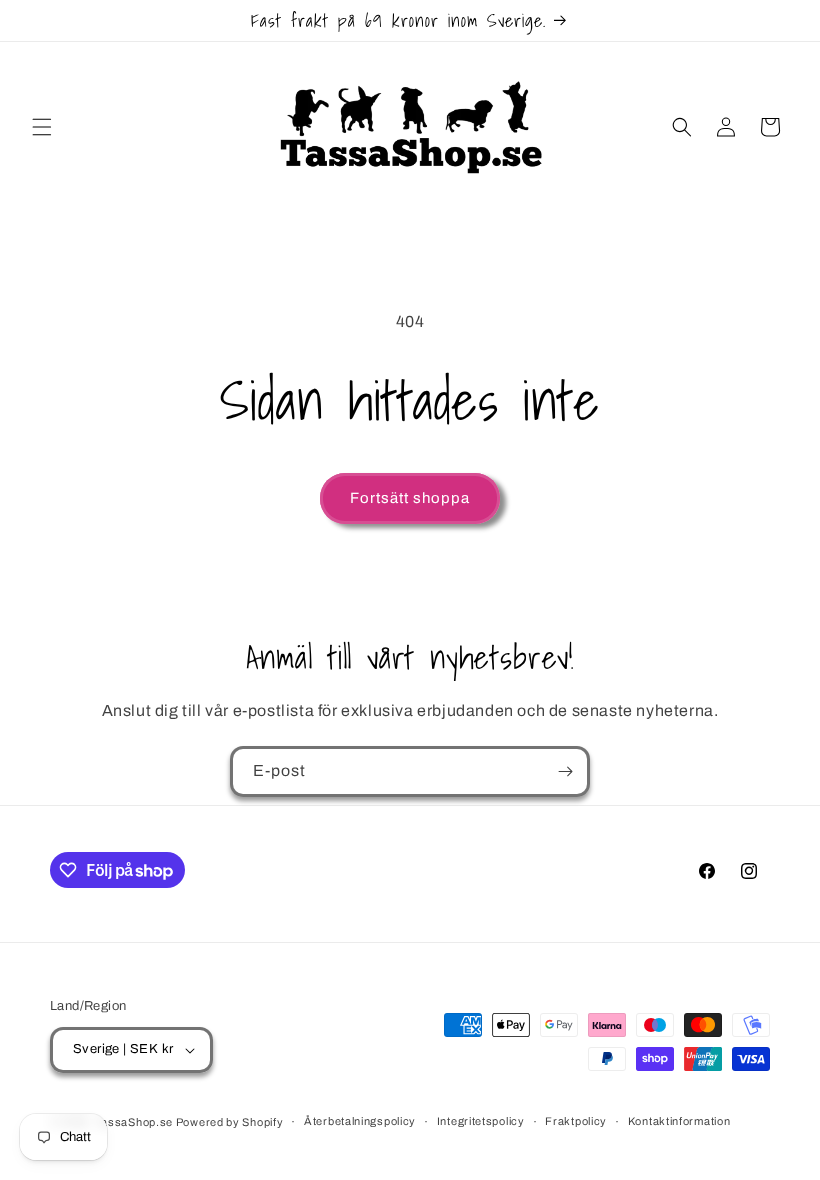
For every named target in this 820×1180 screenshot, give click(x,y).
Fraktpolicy (576, 1121)
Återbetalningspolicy (360, 1121)
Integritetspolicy (481, 1121)
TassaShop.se (135, 1122)
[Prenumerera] (565, 771)
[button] (42, 127)
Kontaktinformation (679, 1121)
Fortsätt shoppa (410, 498)
